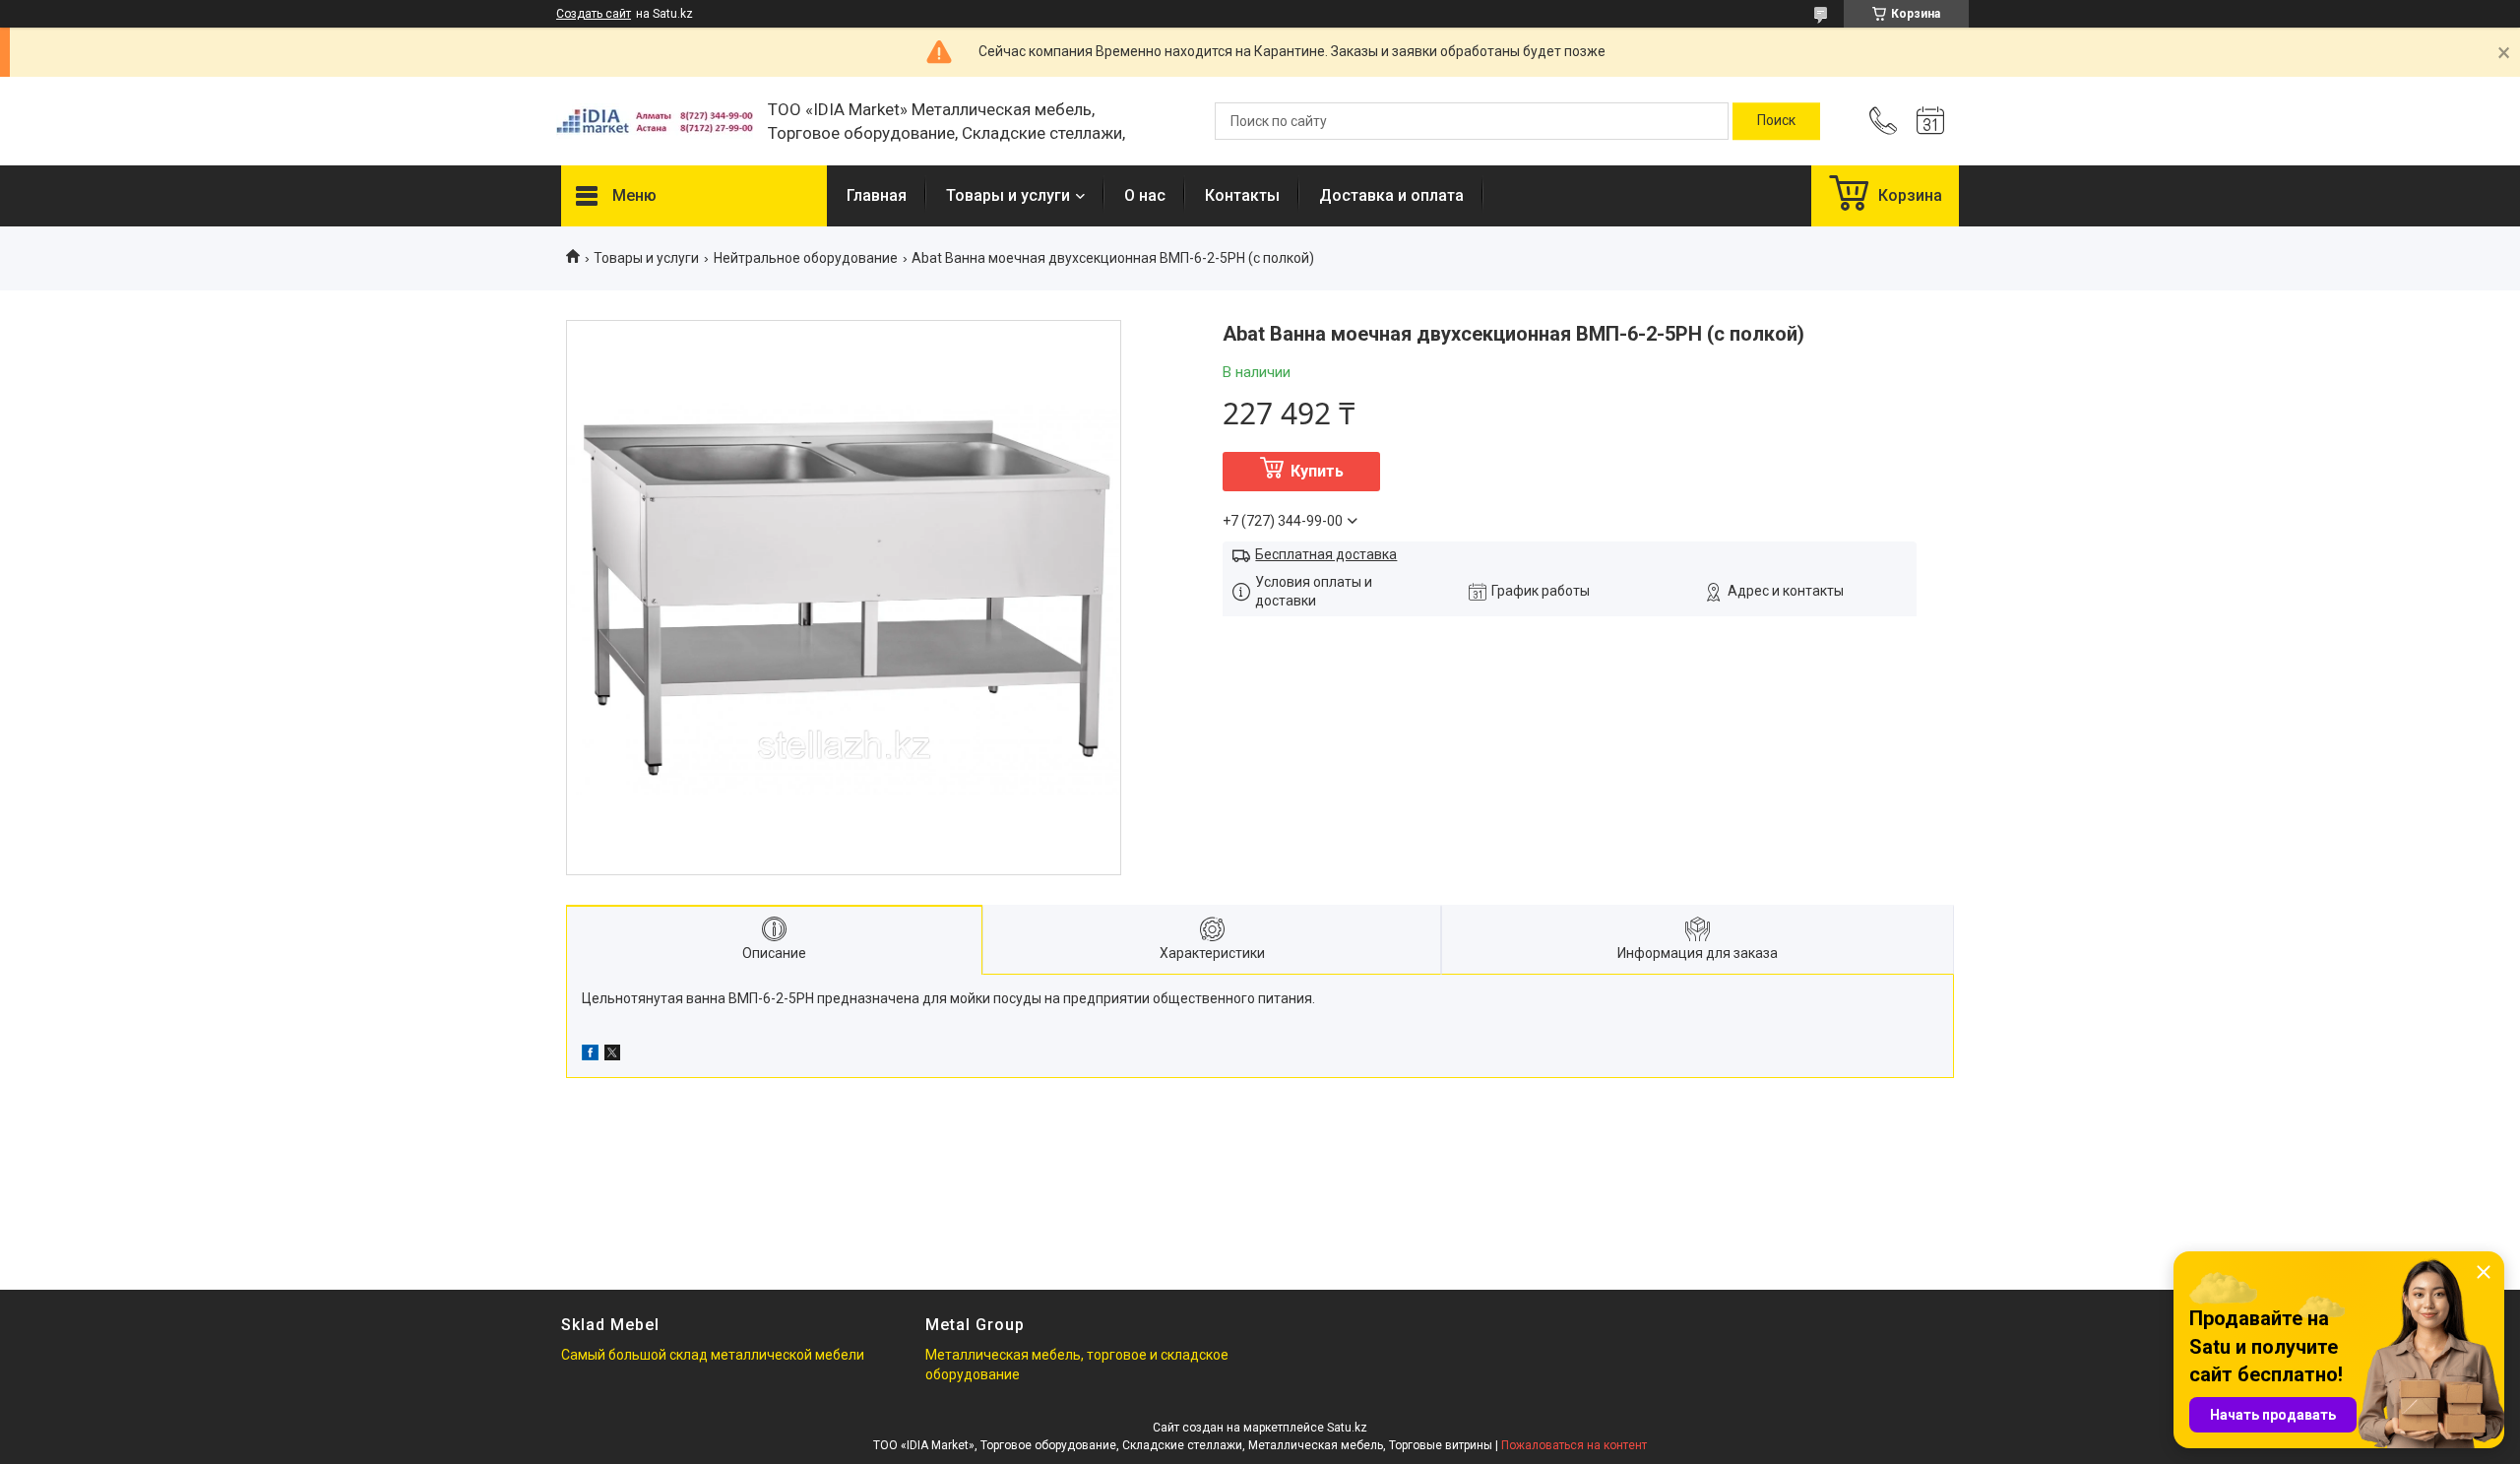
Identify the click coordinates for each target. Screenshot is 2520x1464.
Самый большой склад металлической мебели (713, 1355)
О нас (1145, 195)
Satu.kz (1347, 1428)
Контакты (1242, 195)
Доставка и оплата (1391, 195)
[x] (612, 1055)
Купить (1317, 471)
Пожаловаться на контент (1574, 1445)
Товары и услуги (1008, 195)
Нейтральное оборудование (806, 258)
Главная (877, 195)
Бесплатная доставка (1326, 554)
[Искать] (1776, 121)
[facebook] (590, 1055)
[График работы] (1930, 121)
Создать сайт (594, 14)
